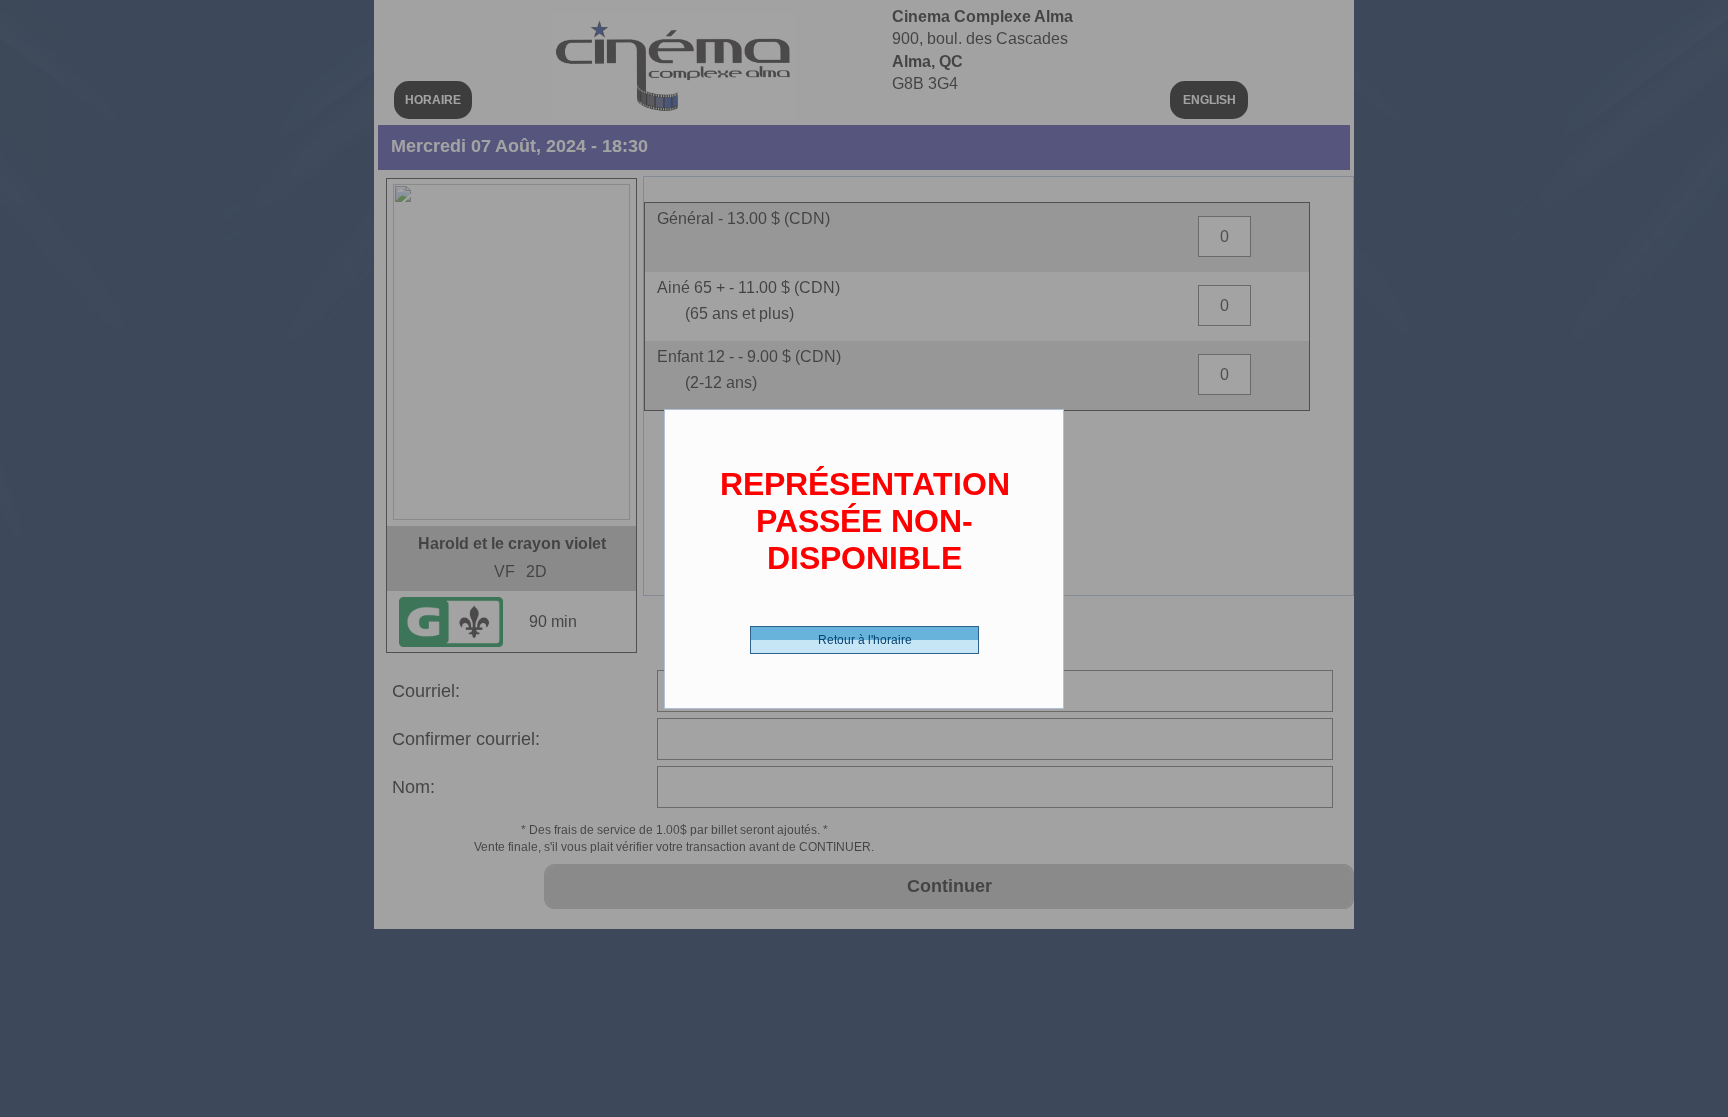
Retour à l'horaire (865, 640)
